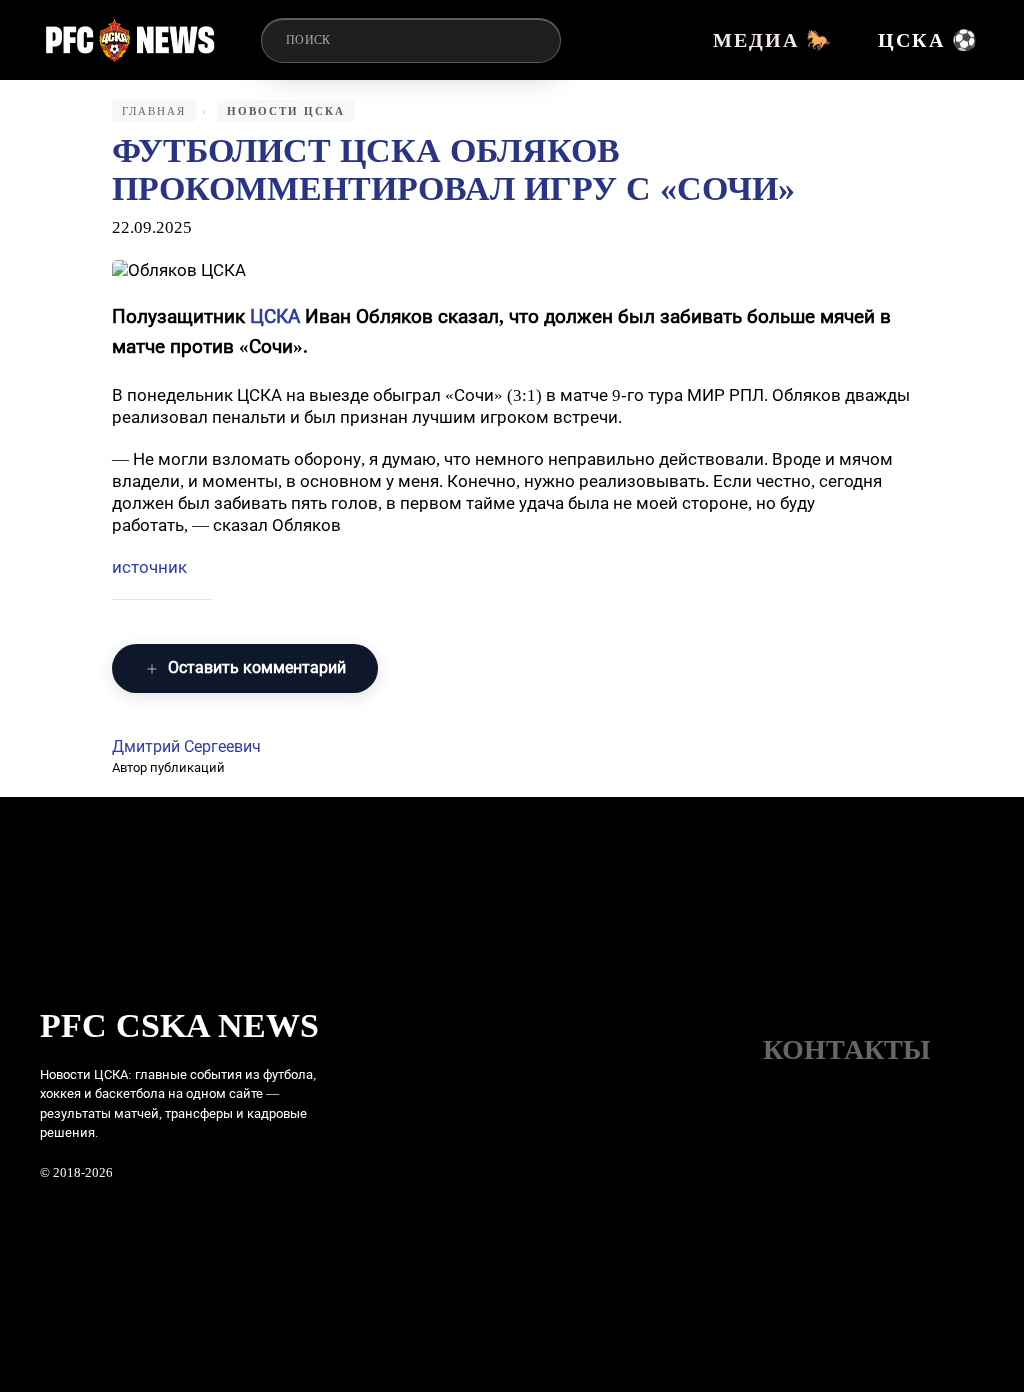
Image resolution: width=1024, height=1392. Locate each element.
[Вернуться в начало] (130, 40)
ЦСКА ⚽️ (928, 40)
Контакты (847, 1049)
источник (149, 567)
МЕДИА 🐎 (773, 40)
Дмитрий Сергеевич (186, 746)
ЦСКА (275, 316)
